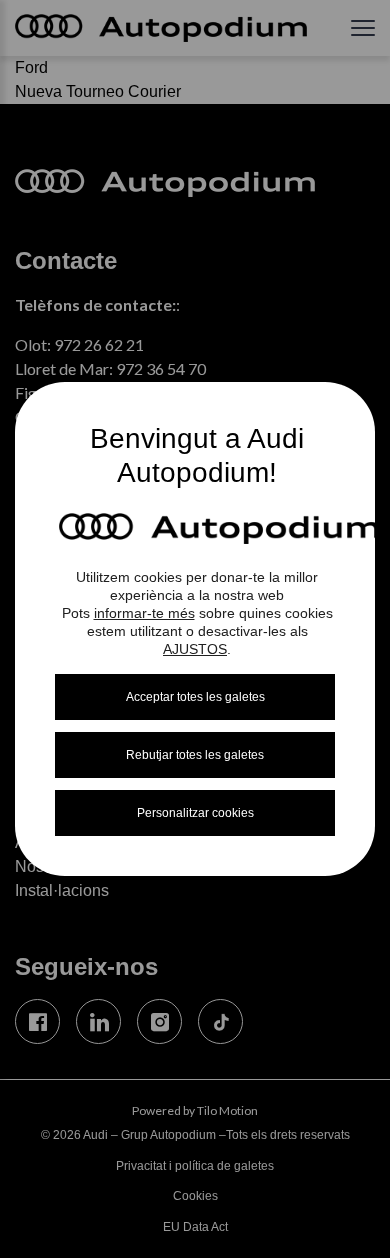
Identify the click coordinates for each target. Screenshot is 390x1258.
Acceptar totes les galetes (195, 697)
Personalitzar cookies (195, 813)
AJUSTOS (195, 649)
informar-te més (144, 613)
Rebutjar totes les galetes (195, 755)
